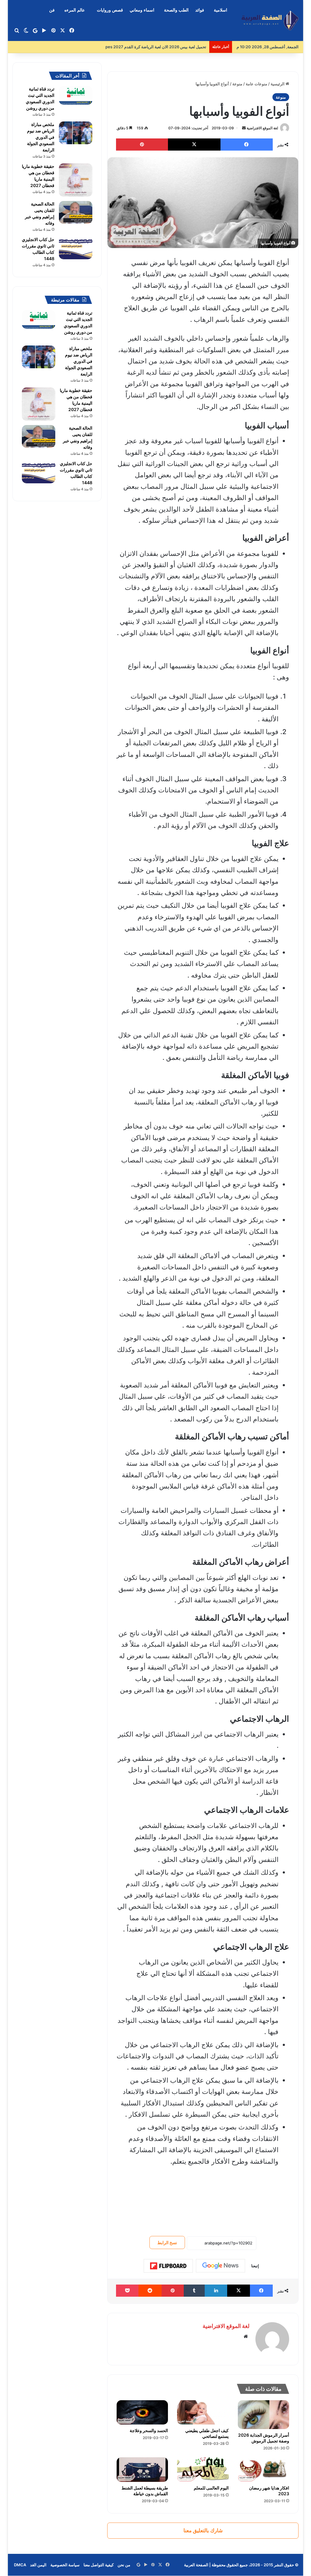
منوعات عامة (256, 84)
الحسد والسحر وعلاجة (149, 2430)
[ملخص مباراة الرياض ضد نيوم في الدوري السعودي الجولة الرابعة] (76, 133)
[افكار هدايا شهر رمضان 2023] (264, 2470)
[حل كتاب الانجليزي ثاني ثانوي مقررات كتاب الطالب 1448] (76, 248)
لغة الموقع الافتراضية (262, 128)
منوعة (237, 84)
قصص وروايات (110, 10)
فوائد (200, 10)
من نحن (124, 2565)
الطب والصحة (176, 10)
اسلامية (220, 10)
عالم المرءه (75, 10)
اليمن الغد (38, 2565)
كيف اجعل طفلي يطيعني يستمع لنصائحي (207, 2433)
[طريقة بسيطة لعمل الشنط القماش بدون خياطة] (142, 2470)
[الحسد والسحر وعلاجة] (142, 2413)
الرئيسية (278, 84)
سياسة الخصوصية (65, 2565)
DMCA (20, 2565)
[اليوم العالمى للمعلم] (203, 2470)
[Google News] (220, 2266)
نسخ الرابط (167, 2243)
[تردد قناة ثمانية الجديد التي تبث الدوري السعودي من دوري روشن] (76, 95)
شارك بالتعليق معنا (203, 2530)
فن (52, 10)
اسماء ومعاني (142, 10)
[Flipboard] (168, 2266)
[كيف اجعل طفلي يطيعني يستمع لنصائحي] (203, 2413)
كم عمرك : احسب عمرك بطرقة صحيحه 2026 (168, 47)
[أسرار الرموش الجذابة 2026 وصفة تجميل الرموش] (264, 2415)
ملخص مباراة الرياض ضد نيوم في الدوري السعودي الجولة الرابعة (41, 137)
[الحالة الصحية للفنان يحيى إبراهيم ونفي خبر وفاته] (76, 212)
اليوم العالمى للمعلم (211, 2488)
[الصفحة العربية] (270, 20)
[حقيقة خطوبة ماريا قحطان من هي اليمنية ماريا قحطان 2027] (76, 180)
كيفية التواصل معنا (99, 2565)
